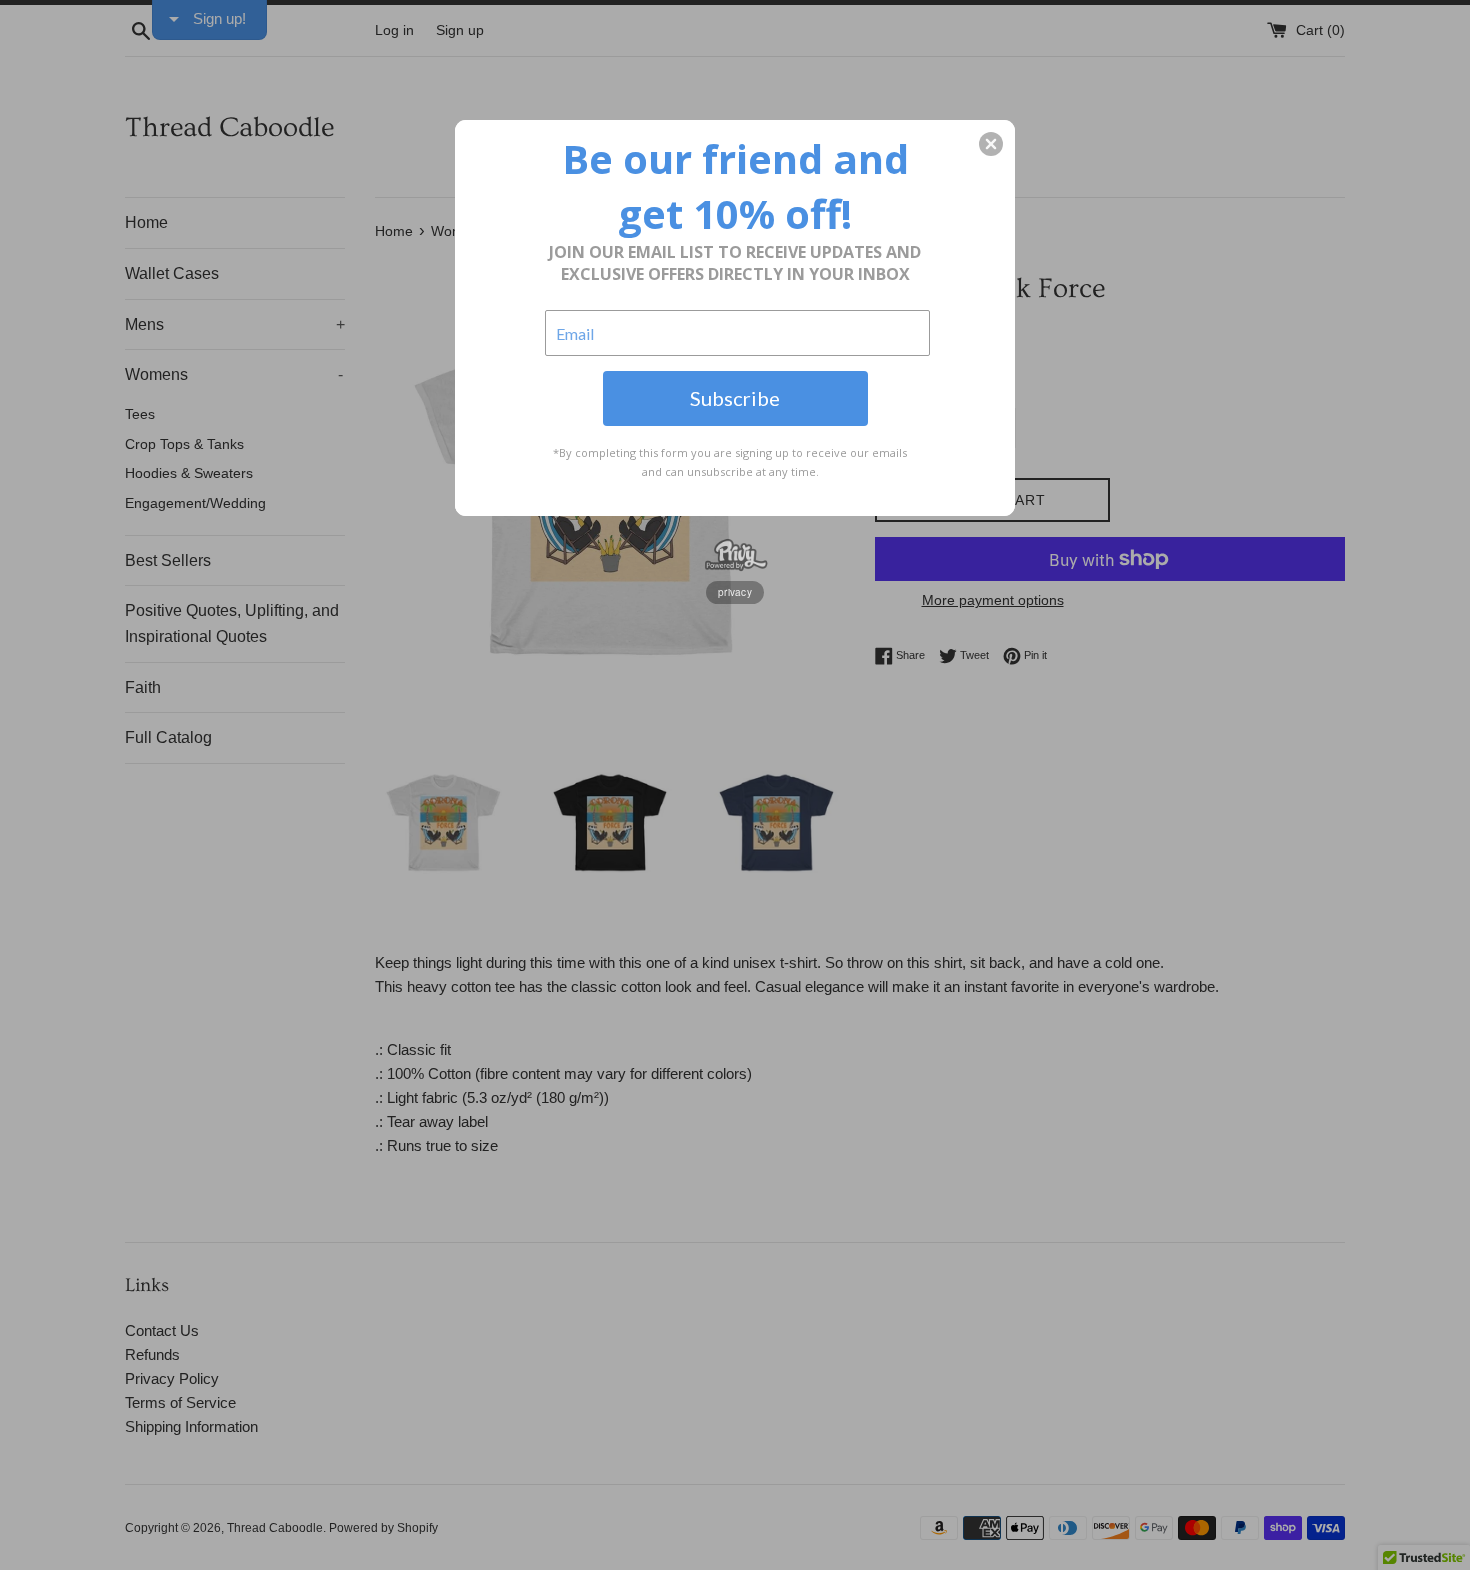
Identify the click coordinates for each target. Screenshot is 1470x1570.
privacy (735, 592)
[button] (991, 144)
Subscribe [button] (735, 398)
